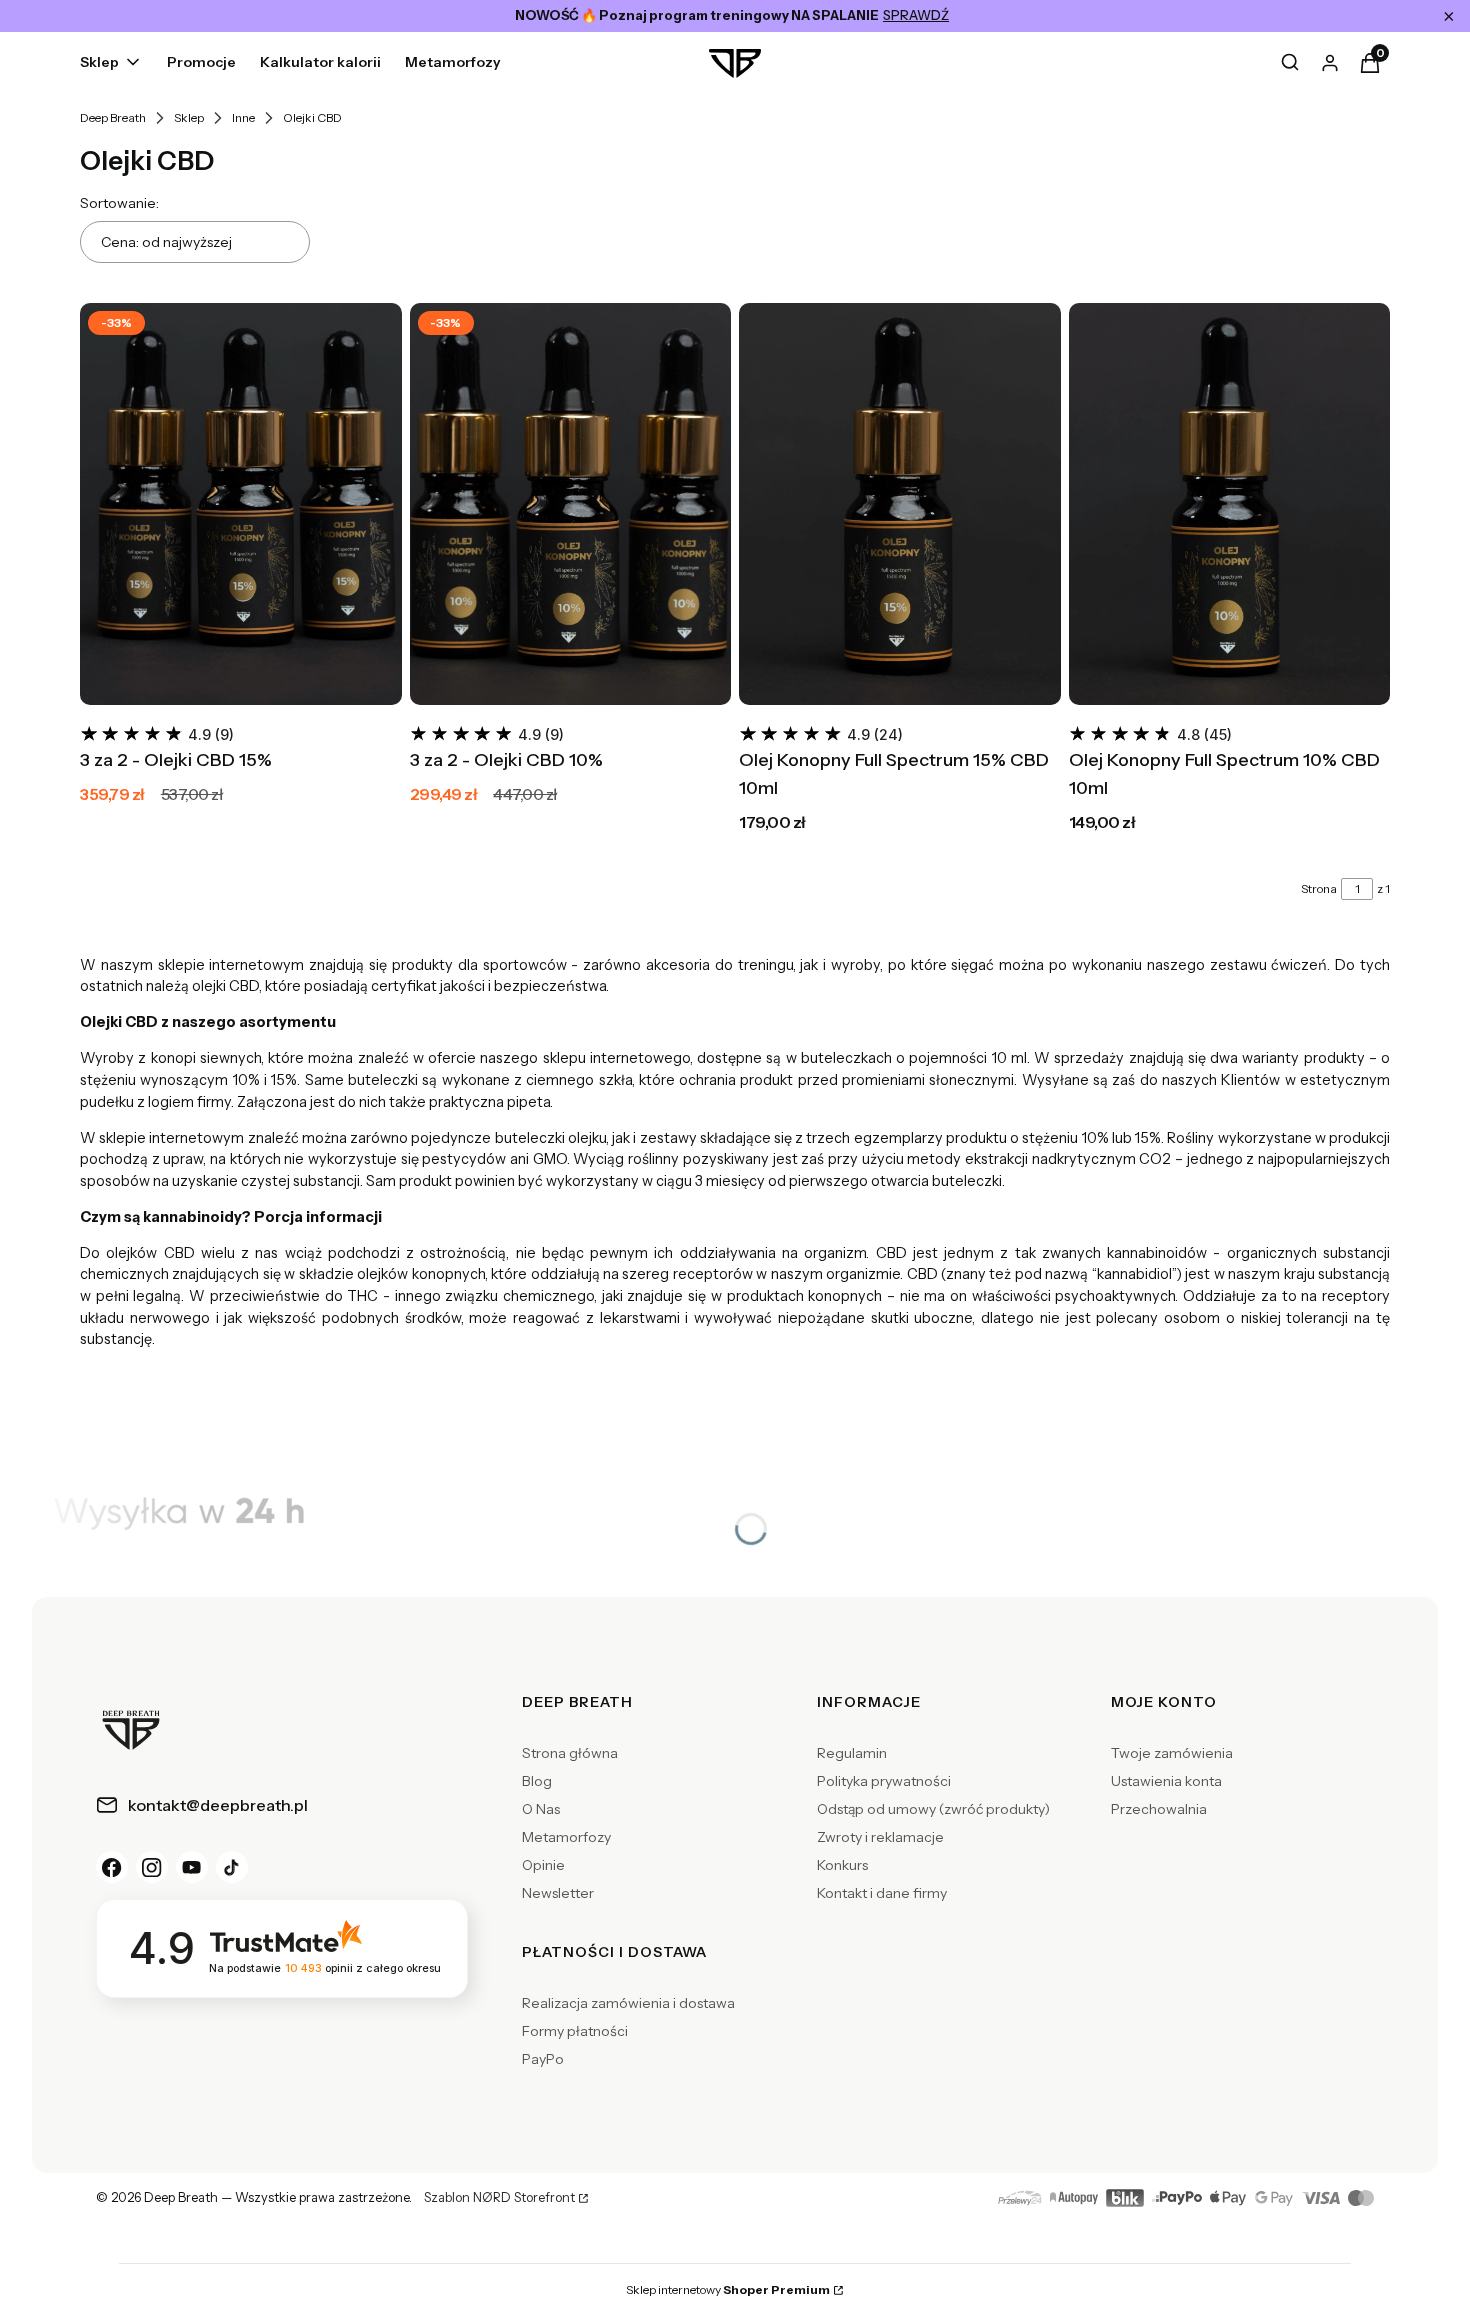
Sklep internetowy (728, 2289)
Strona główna (570, 1753)
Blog (537, 1781)
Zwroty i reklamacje (880, 1837)
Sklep (189, 117)
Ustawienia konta (1166, 1781)
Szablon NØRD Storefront (499, 2198)
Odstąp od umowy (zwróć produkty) (933, 1809)
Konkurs (842, 1865)
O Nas (541, 1809)
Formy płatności (575, 2031)
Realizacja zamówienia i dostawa (628, 2003)
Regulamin (852, 1753)
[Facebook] (112, 1867)
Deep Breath (113, 117)
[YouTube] (192, 1867)
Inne (243, 117)
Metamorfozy (566, 1837)
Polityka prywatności (884, 1781)
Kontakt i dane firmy (882, 1893)
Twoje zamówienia (1172, 1753)
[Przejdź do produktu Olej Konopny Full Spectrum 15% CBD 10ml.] (900, 504)
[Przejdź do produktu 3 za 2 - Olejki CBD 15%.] (241, 504)
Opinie (543, 1865)
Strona (1319, 888)
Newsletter (558, 1893)
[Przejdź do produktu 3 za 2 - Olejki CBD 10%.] (571, 504)
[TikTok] (232, 1867)
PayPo (543, 2059)
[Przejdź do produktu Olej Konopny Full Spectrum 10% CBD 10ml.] (1230, 504)
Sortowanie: (119, 203)
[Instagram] (152, 1867)
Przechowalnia (1159, 1809)
